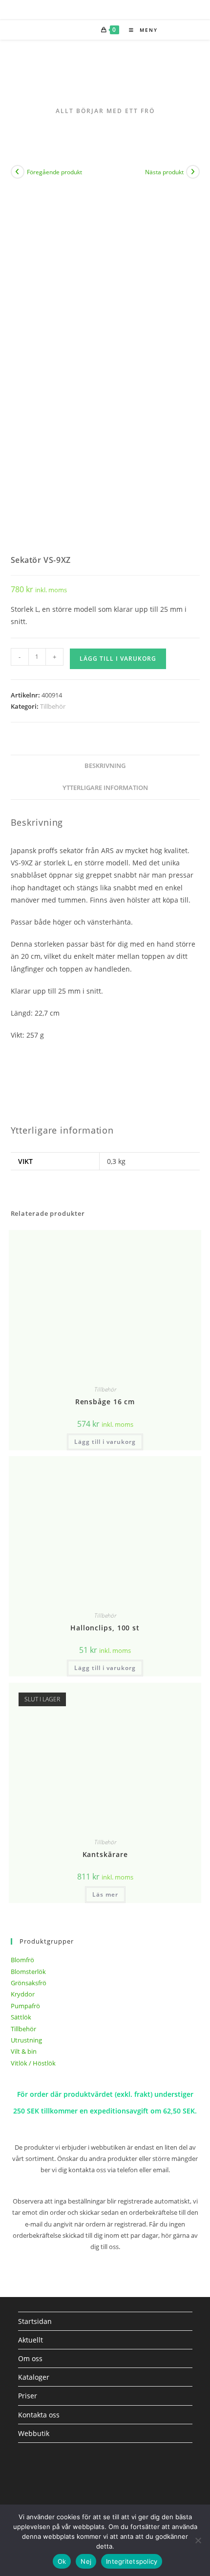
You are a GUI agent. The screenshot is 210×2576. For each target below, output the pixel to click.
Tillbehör (53, 706)
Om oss (30, 2358)
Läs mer (105, 1894)
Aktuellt (31, 2340)
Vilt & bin (24, 2051)
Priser (28, 2396)
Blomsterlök (28, 1972)
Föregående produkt (54, 172)
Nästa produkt (164, 172)
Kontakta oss (39, 2415)
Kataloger (34, 2377)
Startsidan (35, 2321)
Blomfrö (22, 1960)
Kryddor (23, 1994)
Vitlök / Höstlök (33, 2063)
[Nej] (198, 2540)
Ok (62, 2561)
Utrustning (26, 2040)
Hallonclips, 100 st (105, 1628)
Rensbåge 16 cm (105, 1402)
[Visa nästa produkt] (193, 172)
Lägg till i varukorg (118, 659)
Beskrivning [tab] (105, 766)
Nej (86, 2561)
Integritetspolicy (132, 2561)
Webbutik (34, 2433)
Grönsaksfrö (29, 1983)
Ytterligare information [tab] (105, 788)
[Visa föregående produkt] (18, 172)
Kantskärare (105, 1854)
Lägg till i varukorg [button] (105, 1442)
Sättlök (21, 2017)
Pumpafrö (25, 2006)
